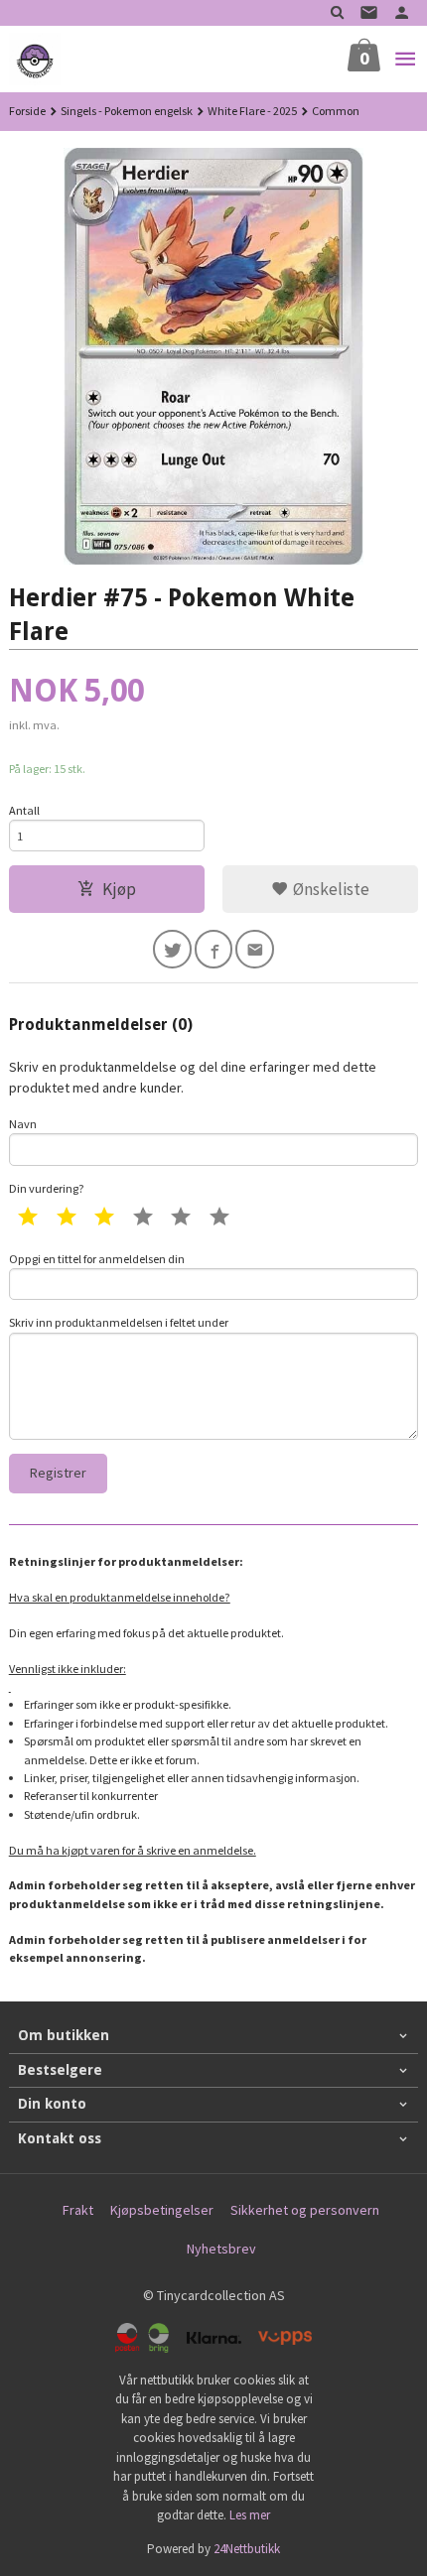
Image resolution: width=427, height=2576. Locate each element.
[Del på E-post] (255, 949)
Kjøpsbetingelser (162, 2210)
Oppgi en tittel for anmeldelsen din (97, 1259)
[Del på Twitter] (172, 949)
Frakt (78, 2210)
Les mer (250, 2515)
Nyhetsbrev (221, 2249)
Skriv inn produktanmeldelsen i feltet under (119, 1322)
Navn (23, 1124)
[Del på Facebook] (214, 949)
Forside (27, 111)
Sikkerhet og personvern (305, 2210)
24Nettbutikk (247, 2549)
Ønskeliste (329, 889)
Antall (24, 810)
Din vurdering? (47, 1188)
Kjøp (119, 889)
